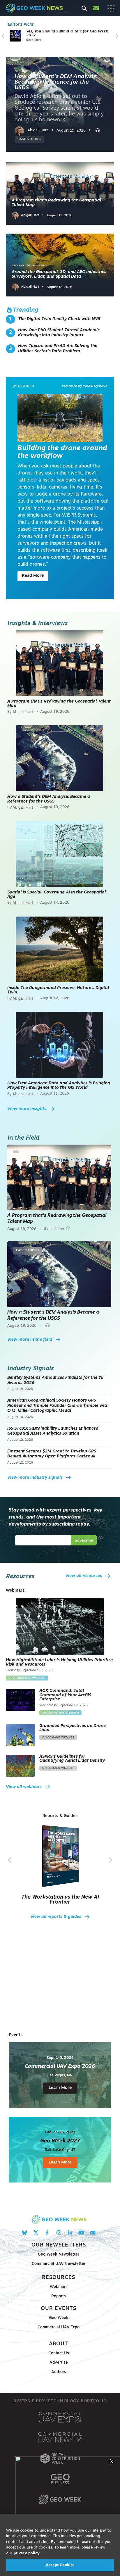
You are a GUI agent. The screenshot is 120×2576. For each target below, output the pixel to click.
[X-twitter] (36, 2233)
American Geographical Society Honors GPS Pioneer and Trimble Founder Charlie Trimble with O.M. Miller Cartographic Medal (58, 1406)
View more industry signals (35, 1478)
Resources (59, 2278)
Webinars (59, 2287)
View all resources (84, 1576)
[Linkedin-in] (70, 2233)
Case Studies (29, 139)
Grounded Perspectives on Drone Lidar (73, 1728)
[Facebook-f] (47, 2233)
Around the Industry (29, 266)
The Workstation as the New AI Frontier (60, 1900)
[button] (3, 36)
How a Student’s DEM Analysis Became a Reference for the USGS (55, 82)
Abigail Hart (30, 215)
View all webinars (24, 1787)
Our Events (59, 2309)
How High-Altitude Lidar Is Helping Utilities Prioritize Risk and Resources (59, 1662)
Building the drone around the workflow (62, 452)
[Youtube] (81, 2233)
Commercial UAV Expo (59, 2327)
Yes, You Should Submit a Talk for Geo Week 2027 (67, 33)
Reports (59, 2296)
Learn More (60, 2088)
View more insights (27, 1109)
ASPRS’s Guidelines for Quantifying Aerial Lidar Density (72, 1759)
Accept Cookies (60, 2565)
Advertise (59, 2363)
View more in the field (30, 1340)
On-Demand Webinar (58, 1737)
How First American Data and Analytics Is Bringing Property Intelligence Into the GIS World (59, 1086)
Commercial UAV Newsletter (59, 2264)
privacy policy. (27, 2553)
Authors (59, 2372)
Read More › (35, 40)
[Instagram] (58, 2233)
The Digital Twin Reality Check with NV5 (59, 319)
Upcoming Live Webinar (27, 1678)
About (59, 2344)
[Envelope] (93, 2233)
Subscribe (84, 1540)
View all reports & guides (56, 1917)
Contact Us (59, 2353)
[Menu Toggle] (111, 8)
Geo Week (59, 2318)
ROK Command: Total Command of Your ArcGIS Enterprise (65, 1695)
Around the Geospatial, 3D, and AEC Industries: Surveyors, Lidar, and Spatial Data (60, 274)
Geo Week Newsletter (59, 2255)
